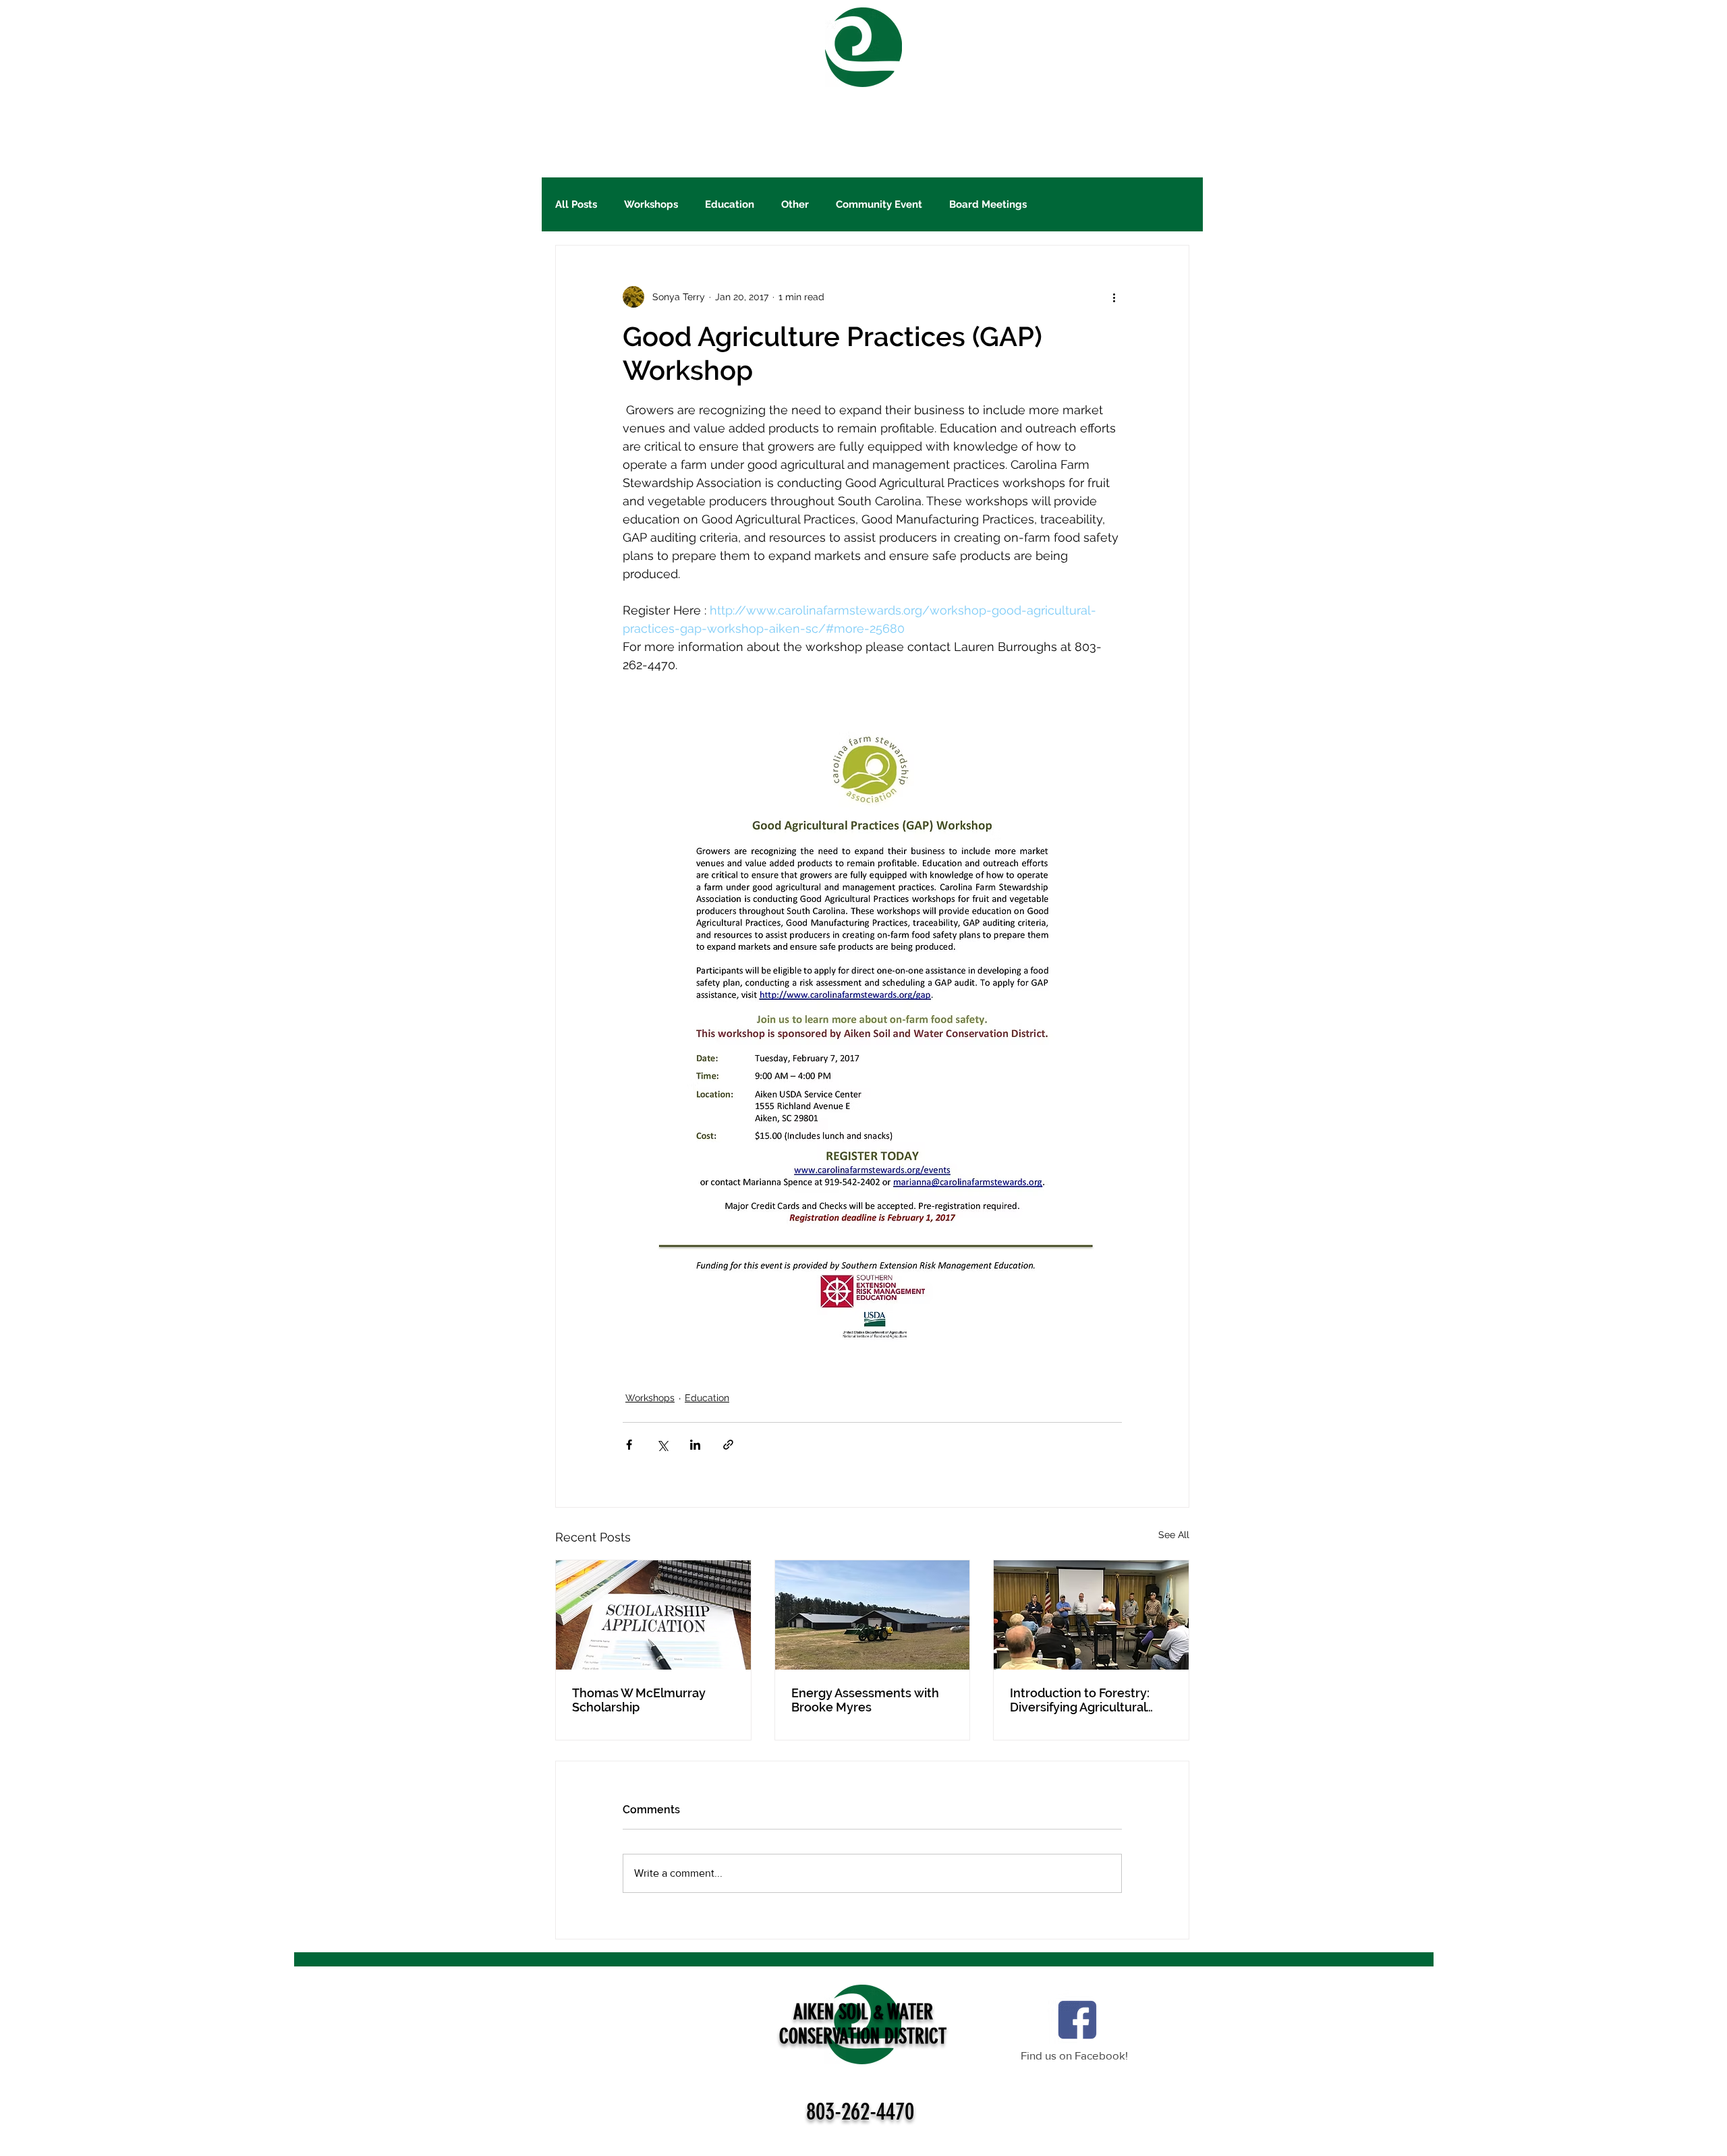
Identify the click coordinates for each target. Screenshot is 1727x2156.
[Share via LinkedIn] (695, 1445)
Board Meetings (988, 204)
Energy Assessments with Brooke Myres (865, 1700)
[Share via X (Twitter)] (662, 1445)
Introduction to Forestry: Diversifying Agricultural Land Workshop (1080, 1700)
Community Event (879, 204)
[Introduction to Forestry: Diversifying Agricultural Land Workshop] (1091, 1615)
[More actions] (1114, 297)
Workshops (651, 204)
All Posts (576, 204)
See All (1174, 1535)
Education (730, 204)
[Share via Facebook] (629, 1445)
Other (795, 204)
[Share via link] (728, 1445)
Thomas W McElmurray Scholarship (639, 1700)
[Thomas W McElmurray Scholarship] (653, 1615)
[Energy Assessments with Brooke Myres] (873, 1615)
